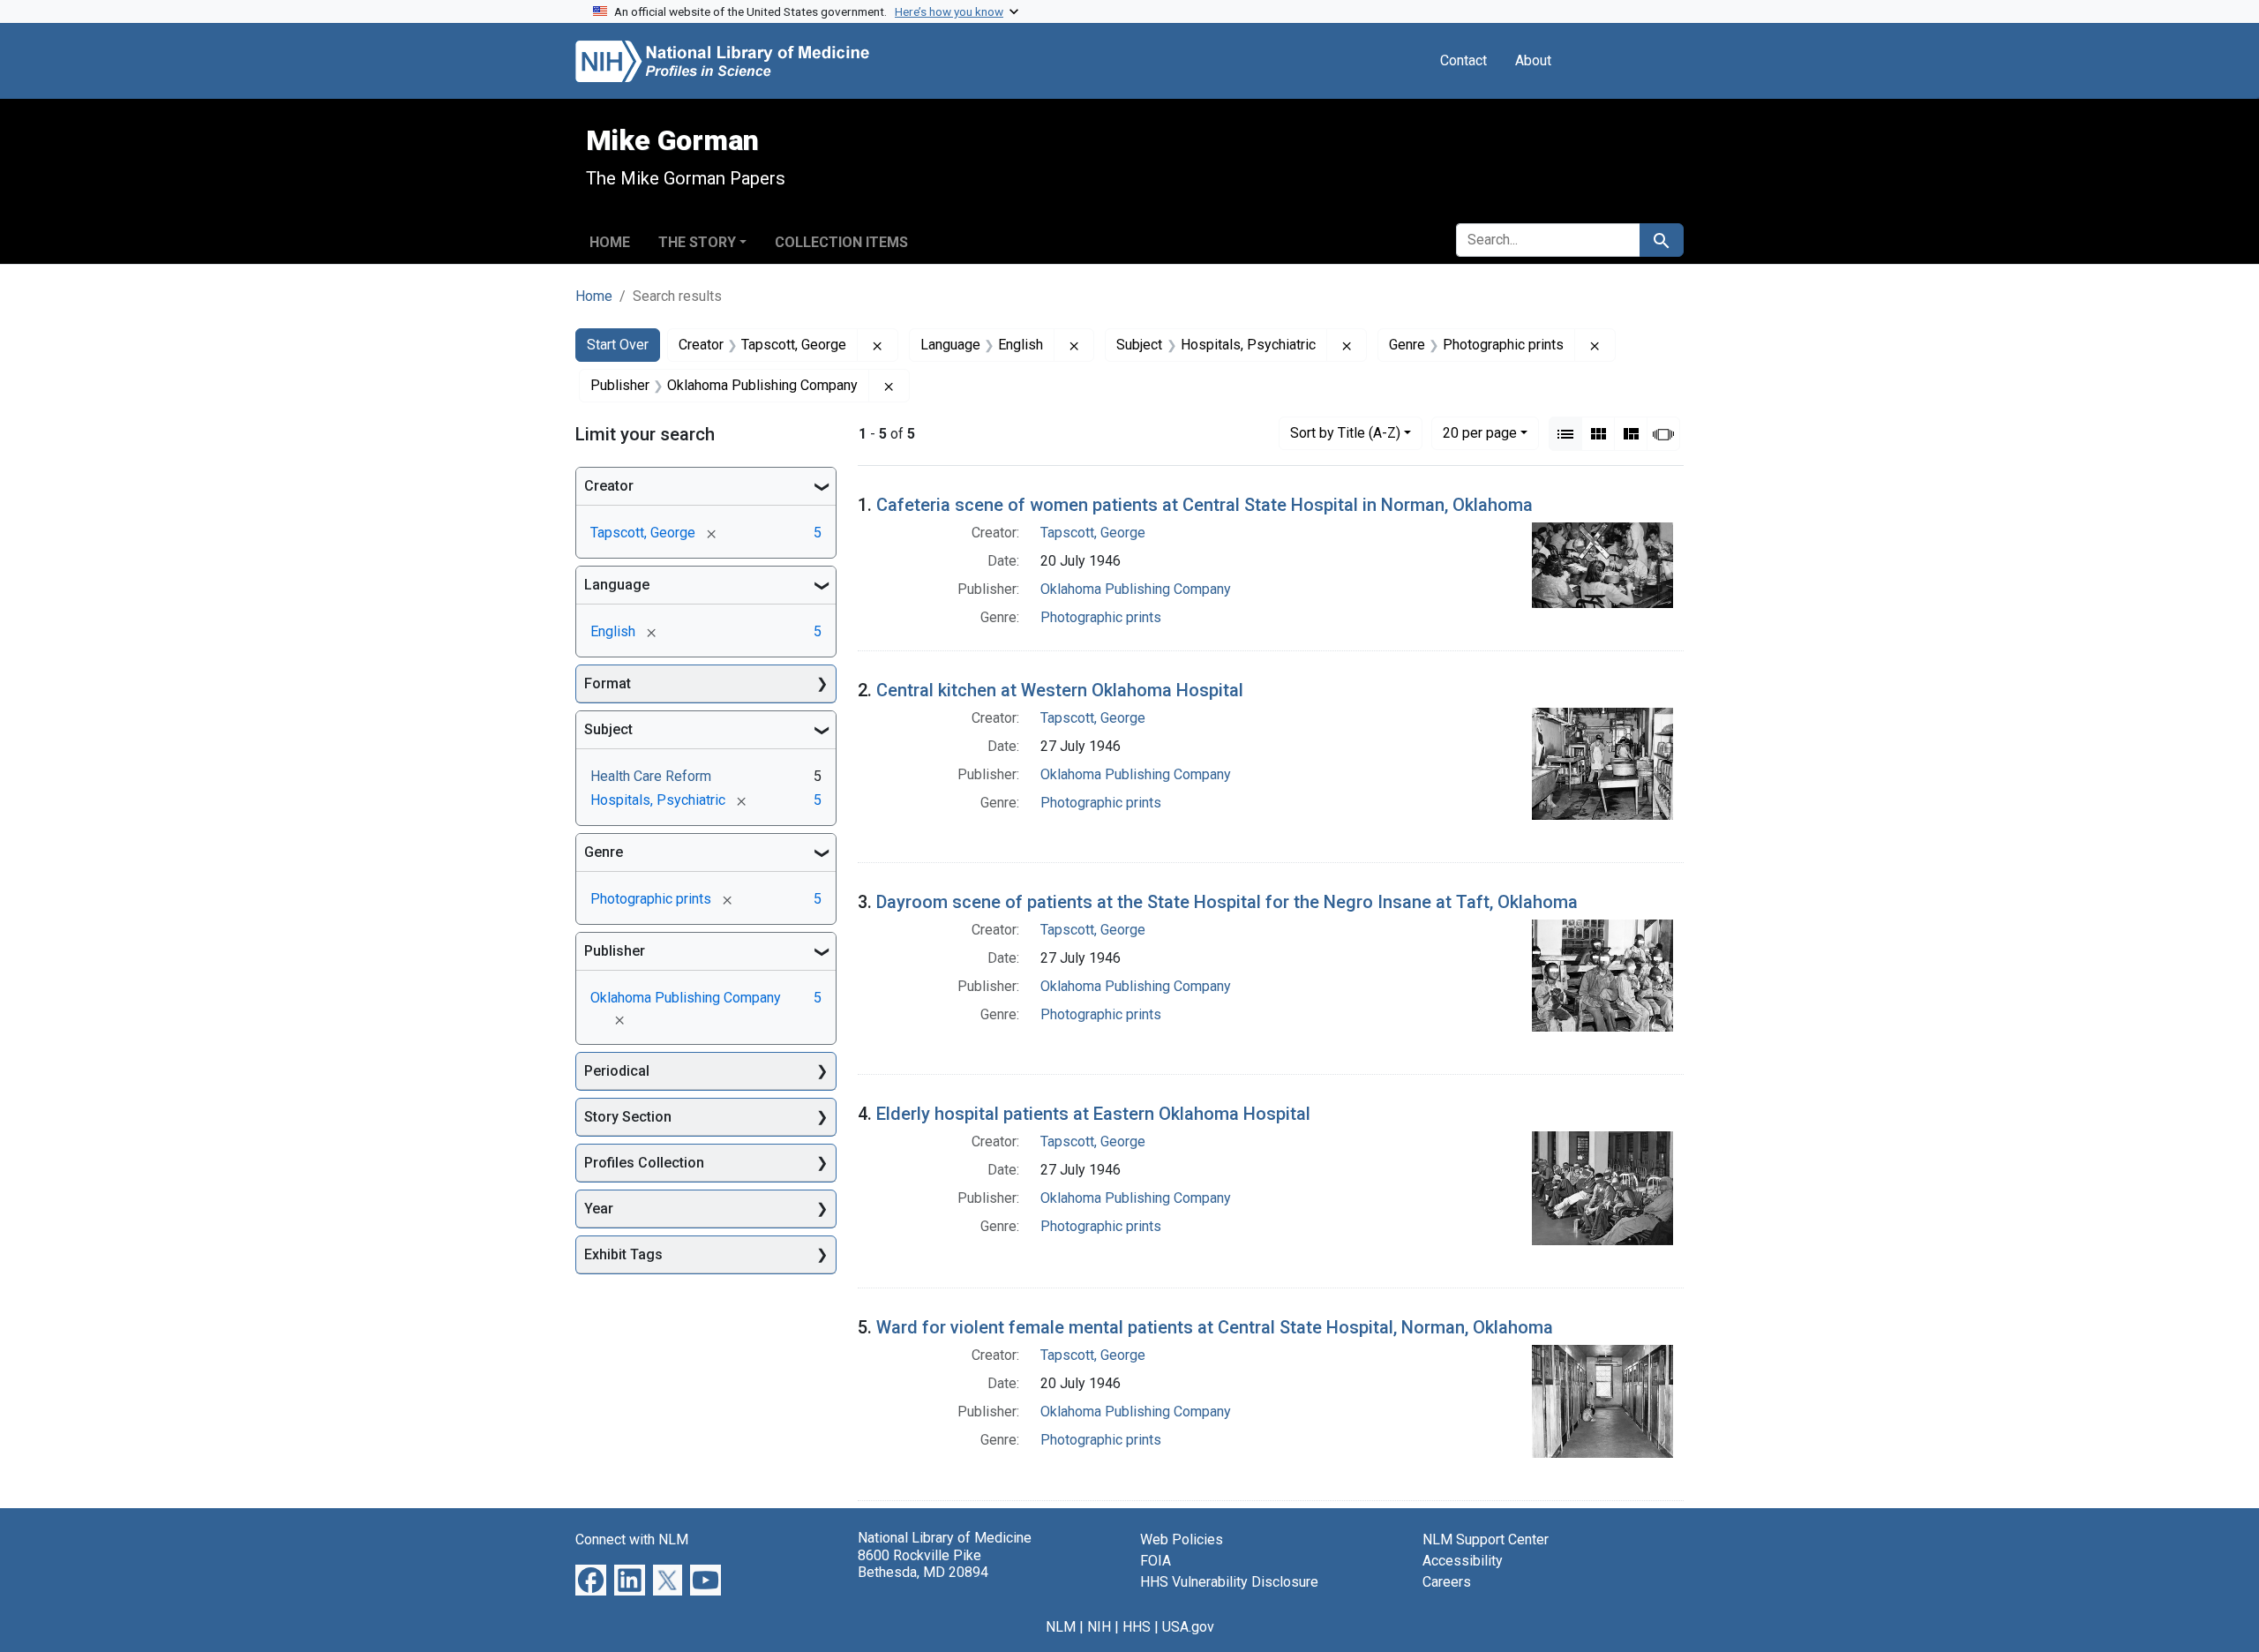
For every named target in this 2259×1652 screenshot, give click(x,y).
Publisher (615, 951)
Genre (604, 852)
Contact (1463, 60)
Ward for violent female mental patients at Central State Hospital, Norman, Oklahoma (1215, 1327)
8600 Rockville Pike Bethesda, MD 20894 (923, 1564)
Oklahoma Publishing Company (1136, 589)
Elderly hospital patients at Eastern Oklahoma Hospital (1093, 1114)
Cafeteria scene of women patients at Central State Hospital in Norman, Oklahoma (1205, 505)
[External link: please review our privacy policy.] (591, 1579)
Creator (609, 486)
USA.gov (1188, 1627)
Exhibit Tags (623, 1254)
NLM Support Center (1486, 1539)
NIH (1099, 1627)
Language (617, 585)
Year (599, 1209)
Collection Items (841, 242)
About (1533, 60)
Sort (1345, 433)
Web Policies (1182, 1539)
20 (1480, 432)
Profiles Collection (644, 1163)
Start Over (618, 345)
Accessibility (1463, 1561)
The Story (697, 242)
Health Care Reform (651, 776)
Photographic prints (1101, 617)
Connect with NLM (632, 1539)
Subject (608, 729)
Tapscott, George (1093, 533)
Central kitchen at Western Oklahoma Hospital (1060, 690)
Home (610, 242)
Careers (1447, 1582)
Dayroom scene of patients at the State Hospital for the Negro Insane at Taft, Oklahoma (1227, 902)
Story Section (628, 1117)
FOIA (1156, 1561)
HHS (1137, 1627)
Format (608, 683)
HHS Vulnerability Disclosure (1229, 1582)
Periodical (617, 1071)
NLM (1061, 1627)
